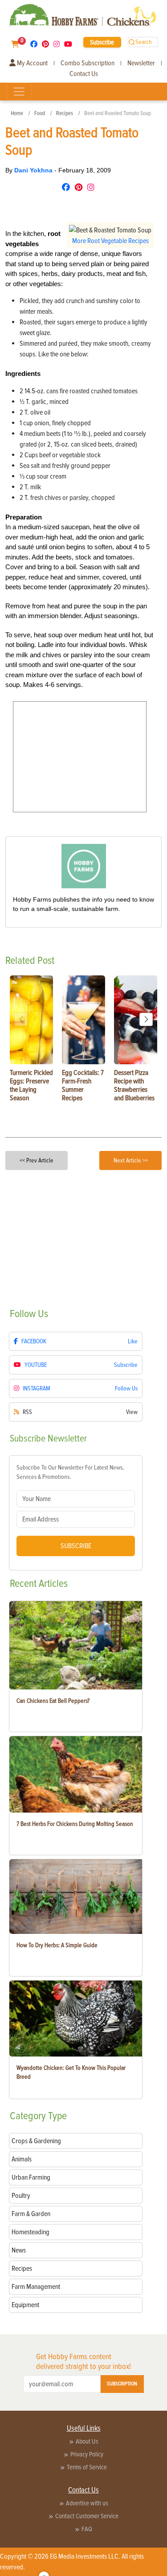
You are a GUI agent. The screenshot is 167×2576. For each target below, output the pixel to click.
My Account (32, 63)
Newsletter (141, 63)
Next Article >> (131, 1160)
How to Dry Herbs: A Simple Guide (57, 1945)
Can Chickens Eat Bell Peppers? (53, 1701)
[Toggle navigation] (19, 92)
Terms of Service (87, 2467)
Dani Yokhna (34, 170)
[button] (146, 1019)
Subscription (122, 2384)
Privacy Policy (87, 2454)
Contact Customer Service (87, 2516)
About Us (87, 2441)
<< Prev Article (37, 1160)
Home (17, 113)
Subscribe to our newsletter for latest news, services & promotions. (70, 1472)
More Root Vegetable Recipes (110, 241)
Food (40, 113)
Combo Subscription (88, 63)
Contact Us (84, 74)
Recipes (65, 113)
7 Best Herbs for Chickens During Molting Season (75, 1824)
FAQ (87, 2529)
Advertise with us (87, 2503)
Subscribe (102, 42)
